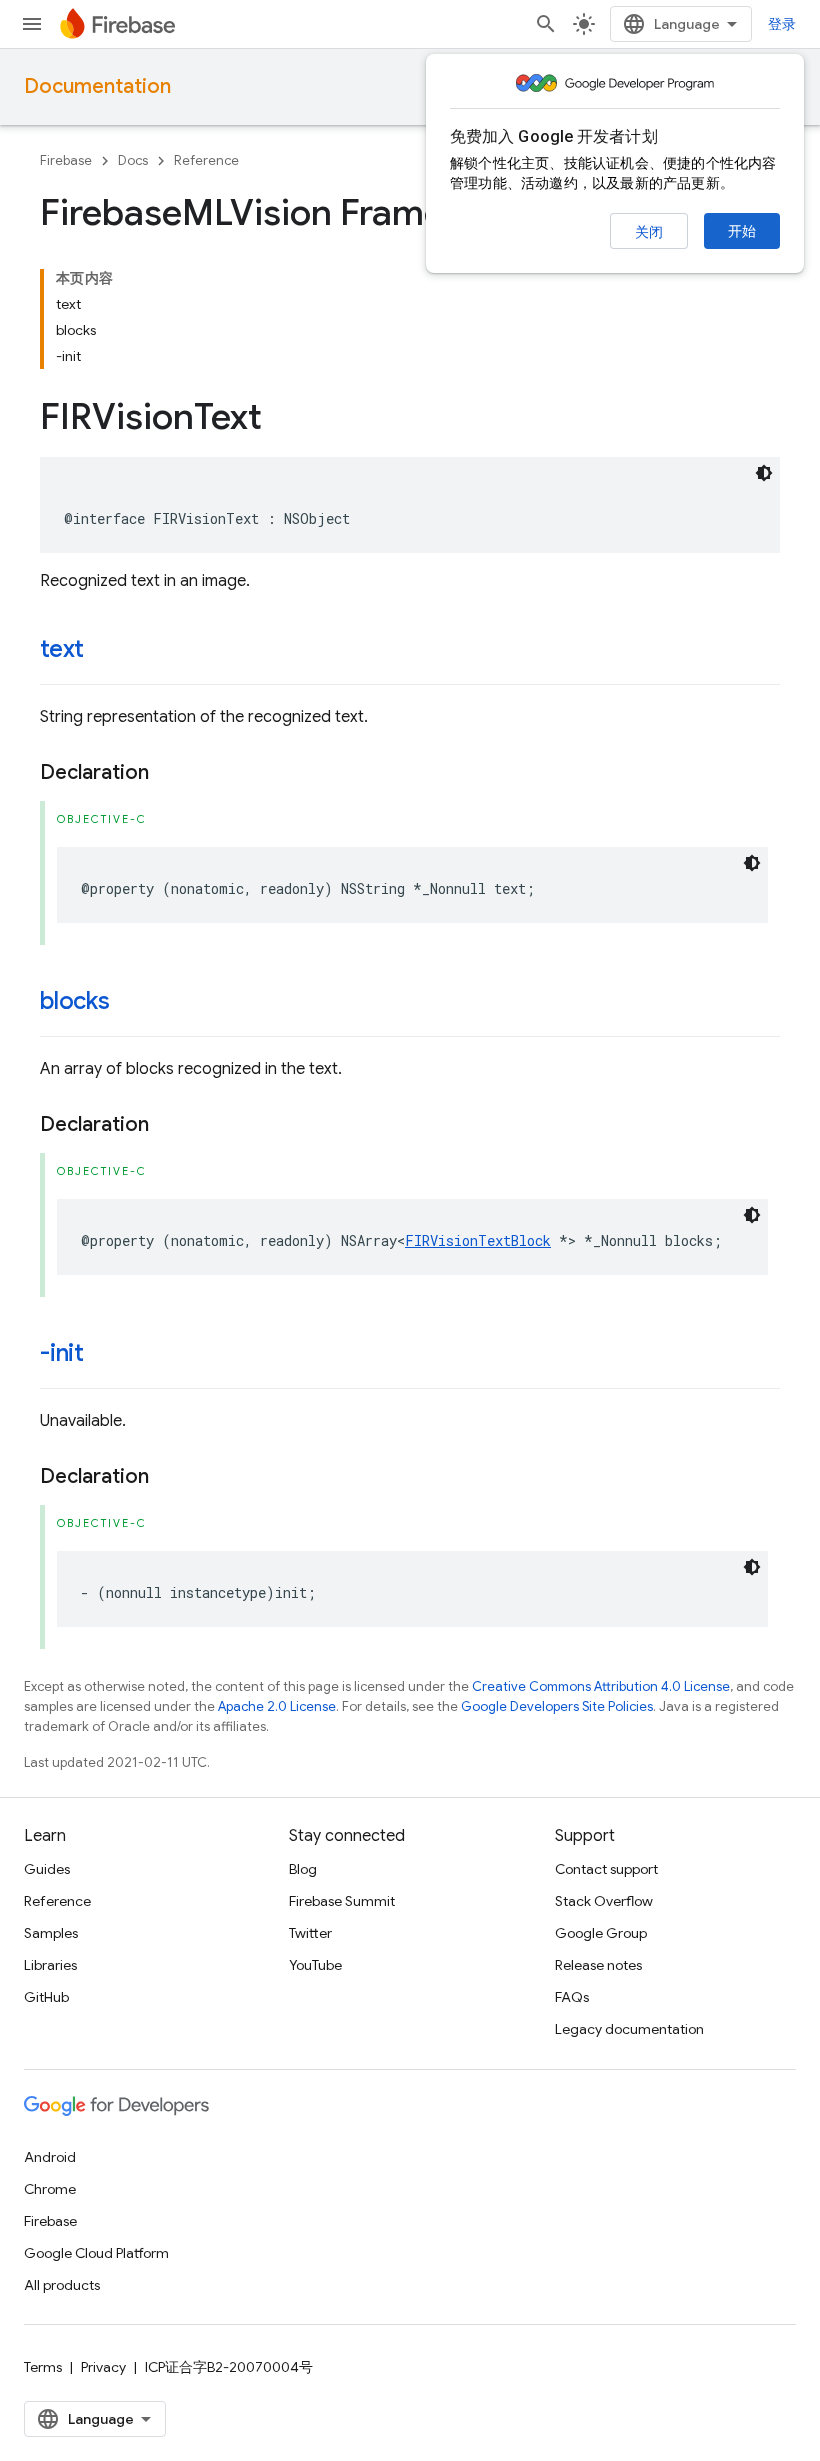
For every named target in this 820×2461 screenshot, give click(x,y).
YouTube (315, 1965)
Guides (47, 1869)
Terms (43, 2367)
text (62, 649)
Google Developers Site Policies (557, 1706)
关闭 (649, 232)
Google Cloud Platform (96, 2253)
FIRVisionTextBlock (478, 1240)
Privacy (103, 2367)
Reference (206, 160)
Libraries (50, 1965)
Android (50, 2157)
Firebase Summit (342, 1901)
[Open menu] (32, 24)
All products (62, 2285)
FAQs (572, 1997)
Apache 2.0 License (277, 1706)
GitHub (46, 1997)
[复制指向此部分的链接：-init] (104, 1355)
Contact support (606, 1869)
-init (62, 1353)
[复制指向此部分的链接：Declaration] (169, 773)
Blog (303, 1869)
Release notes (598, 1965)
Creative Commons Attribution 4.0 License (601, 1686)
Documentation (97, 86)
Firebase (66, 160)
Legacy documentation (629, 2029)
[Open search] (546, 24)
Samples (51, 1933)
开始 (742, 231)
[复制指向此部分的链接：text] (104, 651)
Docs (133, 160)
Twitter (310, 1933)
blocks (75, 1001)
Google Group (601, 1933)
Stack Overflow (604, 1901)
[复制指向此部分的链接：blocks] (130, 1003)
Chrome (50, 2189)
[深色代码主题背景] (764, 473)
